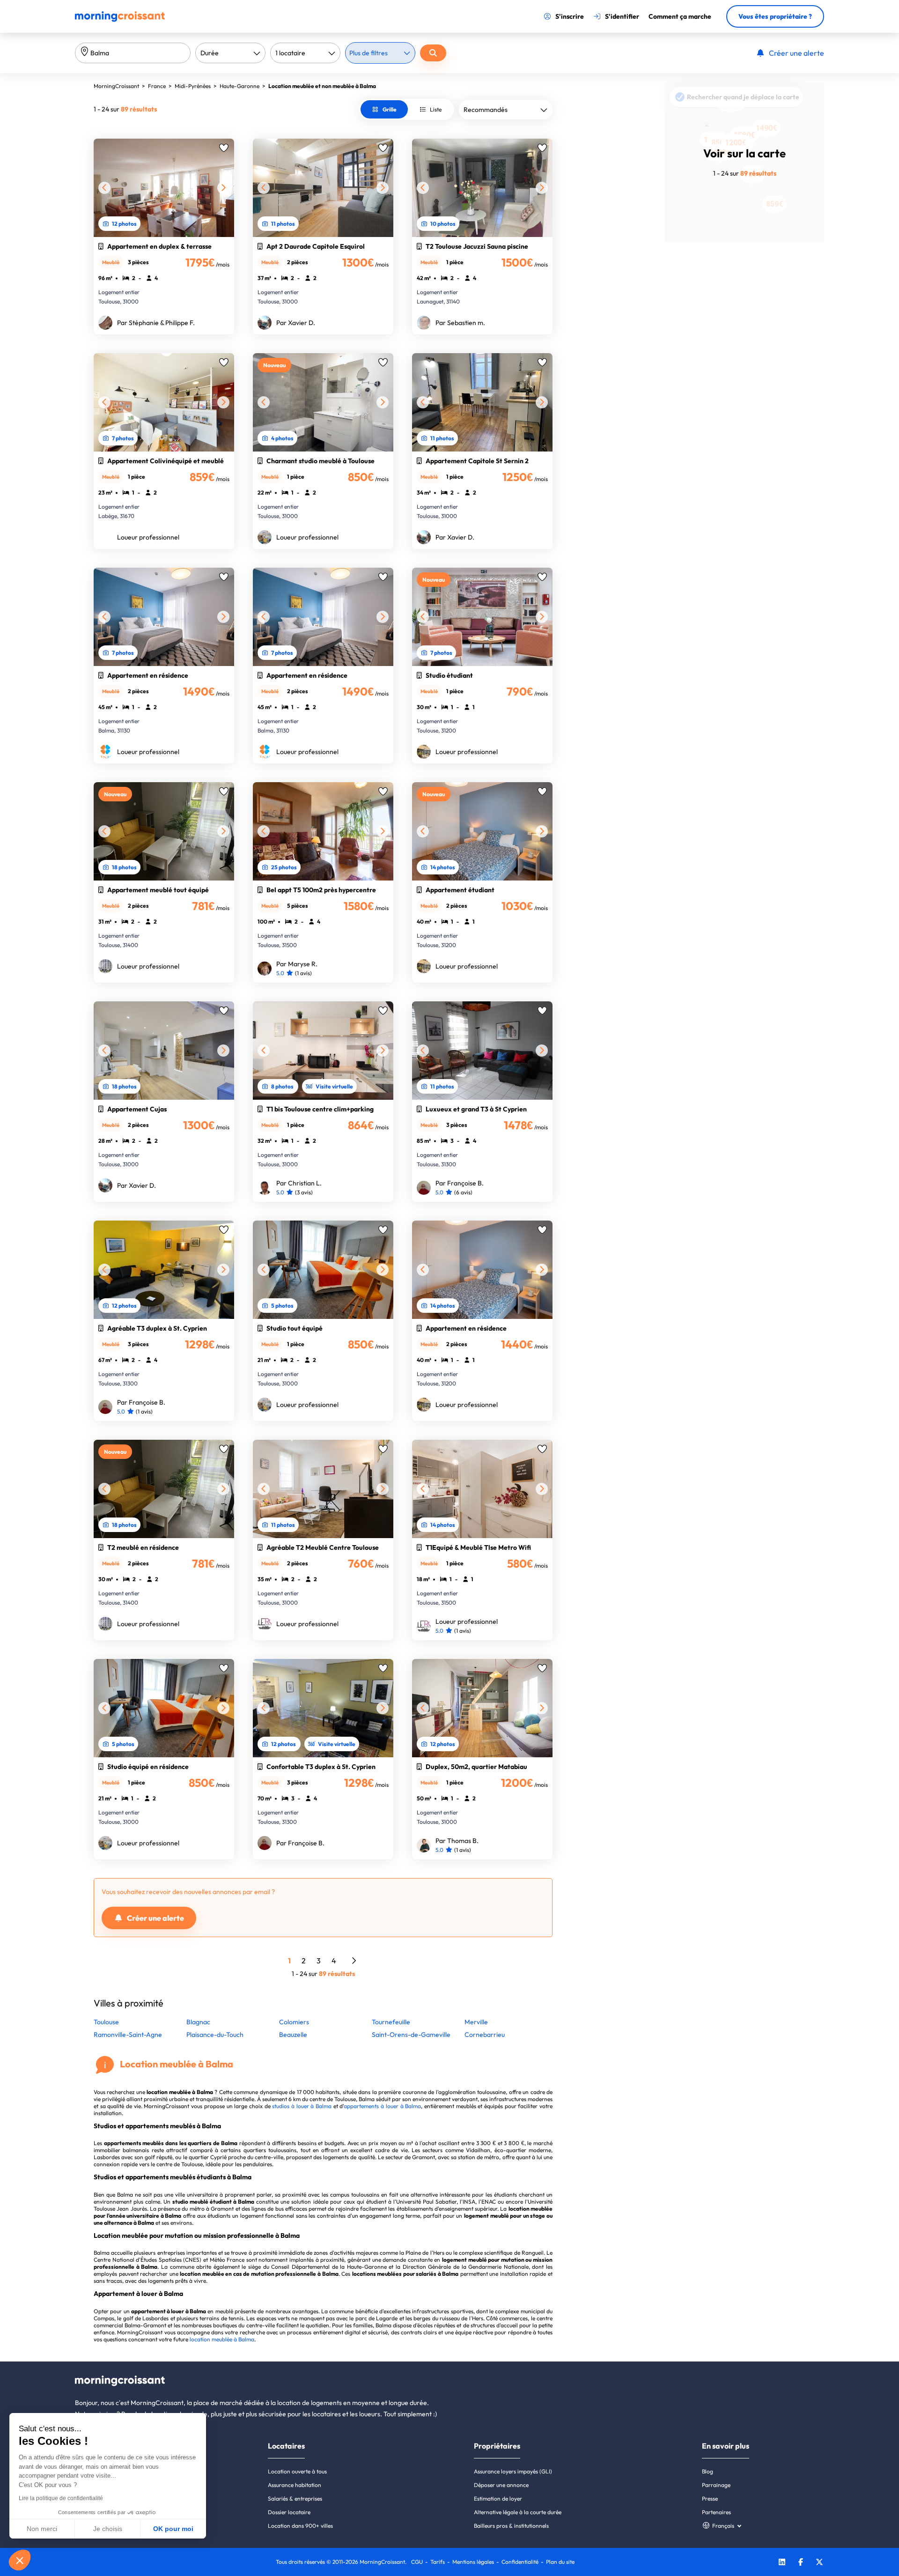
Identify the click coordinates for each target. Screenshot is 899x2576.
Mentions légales (473, 2562)
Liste (436, 109)
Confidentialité (520, 2562)
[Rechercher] (433, 53)
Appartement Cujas (137, 1109)
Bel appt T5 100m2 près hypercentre (321, 890)
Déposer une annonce (501, 2485)
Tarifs (438, 2562)
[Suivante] (223, 188)
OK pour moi (173, 2529)
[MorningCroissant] (120, 20)
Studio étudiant (449, 675)
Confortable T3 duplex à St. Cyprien (321, 1767)
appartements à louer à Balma (382, 2106)
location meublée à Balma (222, 2339)
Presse (710, 2498)
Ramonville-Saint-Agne (128, 2035)
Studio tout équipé (295, 1328)
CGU (417, 2562)
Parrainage (716, 2485)
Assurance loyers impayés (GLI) (513, 2471)
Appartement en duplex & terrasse (159, 246)
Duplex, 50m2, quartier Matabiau (476, 1767)
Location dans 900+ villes (300, 2526)
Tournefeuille (391, 2022)
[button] (20, 2560)
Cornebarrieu (485, 2035)
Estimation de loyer (498, 2498)
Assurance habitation (295, 2485)
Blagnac (198, 2022)
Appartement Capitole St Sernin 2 (477, 461)
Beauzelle (293, 2035)
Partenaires (716, 2512)
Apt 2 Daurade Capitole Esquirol (316, 246)
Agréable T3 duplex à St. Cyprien (157, 1328)
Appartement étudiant (460, 890)
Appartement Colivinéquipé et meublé (166, 461)
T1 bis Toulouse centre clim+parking (320, 1109)
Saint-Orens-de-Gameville (411, 2035)
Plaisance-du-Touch (215, 2035)
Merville (476, 2022)
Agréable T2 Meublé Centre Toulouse (323, 1547)
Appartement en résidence (148, 675)
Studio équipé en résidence (148, 1767)
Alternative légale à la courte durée (518, 2512)
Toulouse (106, 2022)
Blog (707, 2471)
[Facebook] (801, 2563)
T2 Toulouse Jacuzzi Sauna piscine (477, 246)
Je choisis (108, 2529)
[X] (819, 2563)
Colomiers (294, 2022)
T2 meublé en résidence (143, 1547)
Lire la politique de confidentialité (61, 2498)
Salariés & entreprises (295, 2498)
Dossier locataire (289, 2512)
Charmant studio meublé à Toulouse (321, 461)
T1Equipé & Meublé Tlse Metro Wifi (478, 1547)
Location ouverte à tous (297, 2471)
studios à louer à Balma (302, 2106)
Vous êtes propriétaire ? (775, 16)
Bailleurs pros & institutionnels (511, 2526)
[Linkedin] (782, 2563)
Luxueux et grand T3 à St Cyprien (476, 1109)
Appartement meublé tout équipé (158, 890)
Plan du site (560, 2562)
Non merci (42, 2529)
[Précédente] (104, 188)
